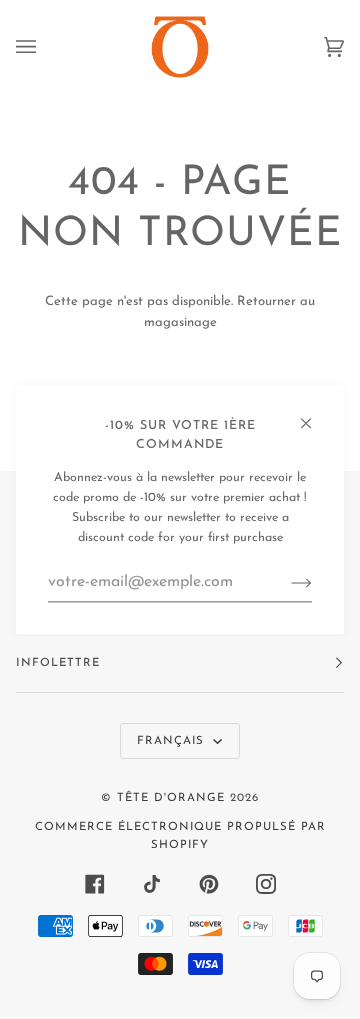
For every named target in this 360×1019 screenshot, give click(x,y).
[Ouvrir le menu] (46, 47)
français (173, 741)
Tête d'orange (171, 798)
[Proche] (314, 414)
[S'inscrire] (285, 583)
